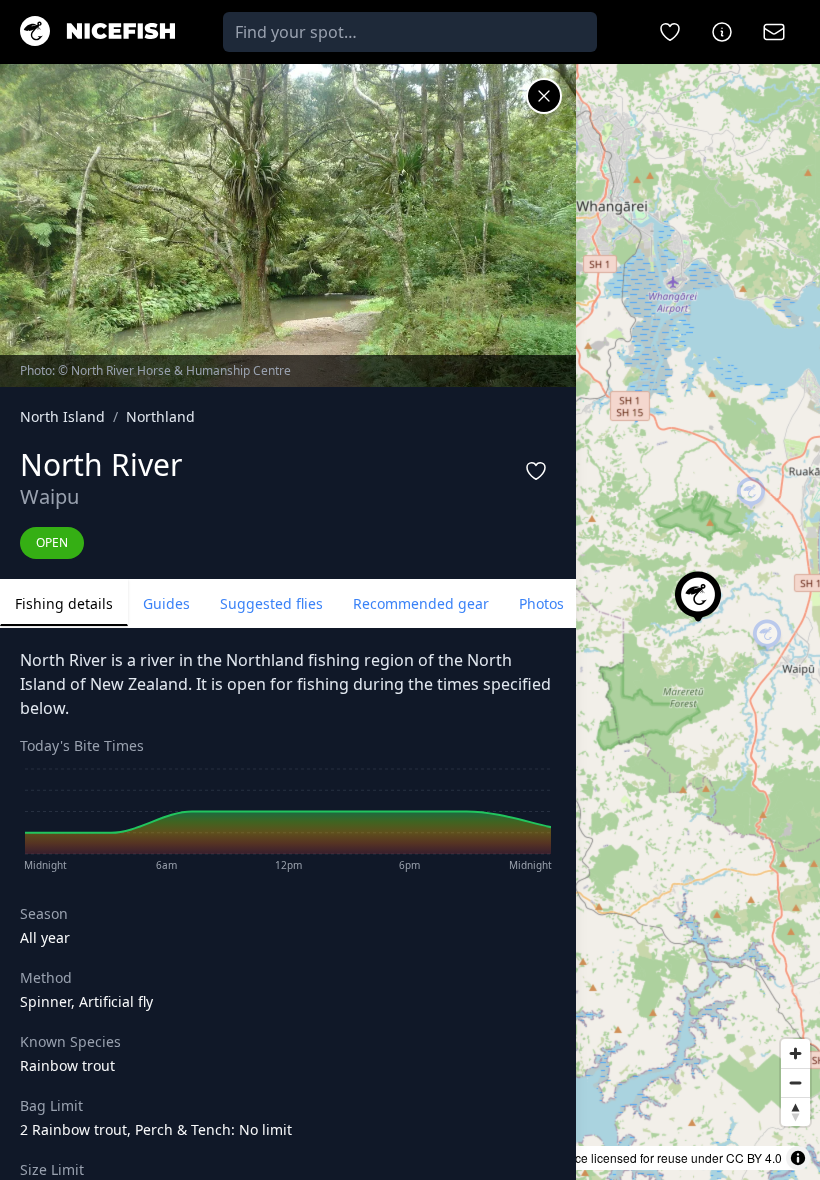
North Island (62, 416)
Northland (160, 416)
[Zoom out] (795, 1082)
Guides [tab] (166, 603)
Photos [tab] (541, 603)
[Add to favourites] (536, 471)
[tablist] (288, 603)
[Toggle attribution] (798, 1158)
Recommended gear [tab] (421, 603)
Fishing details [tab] (64, 603)
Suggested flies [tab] (271, 603)
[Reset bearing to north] (795, 1111)
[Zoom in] (795, 1053)
